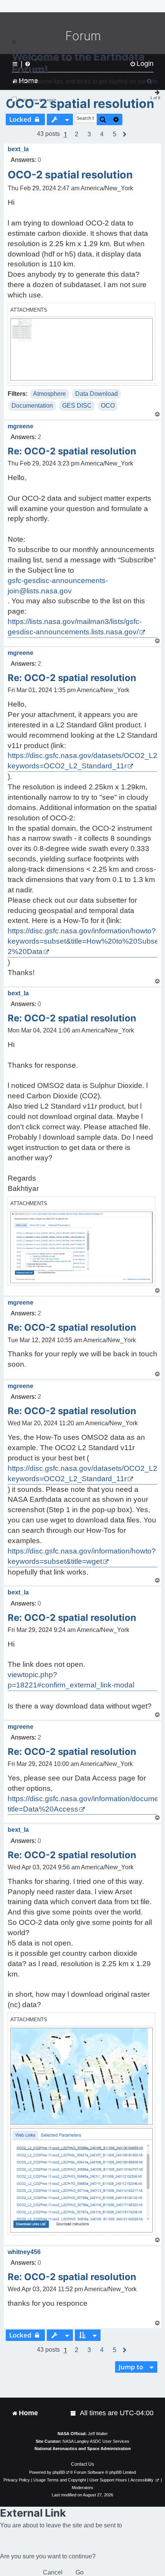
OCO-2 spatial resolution (80, 104)
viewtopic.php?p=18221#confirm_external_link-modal (71, 1680)
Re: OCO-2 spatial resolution (72, 451)
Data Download (97, 394)
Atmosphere (49, 394)
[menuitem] (74, 2413)
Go (80, 2572)
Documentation (32, 406)
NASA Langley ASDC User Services (96, 2441)
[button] (77, 134)
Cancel (53, 2572)
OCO (108, 406)
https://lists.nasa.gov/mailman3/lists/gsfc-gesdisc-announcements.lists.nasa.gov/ (75, 627)
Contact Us (82, 2464)
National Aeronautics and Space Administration (83, 2449)
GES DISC (77, 406)
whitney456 (24, 2252)
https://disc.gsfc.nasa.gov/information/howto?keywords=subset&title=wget (82, 1556)
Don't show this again (37, 100)
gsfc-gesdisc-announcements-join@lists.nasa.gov (58, 586)
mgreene (21, 426)
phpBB (59, 2472)
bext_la (18, 149)
